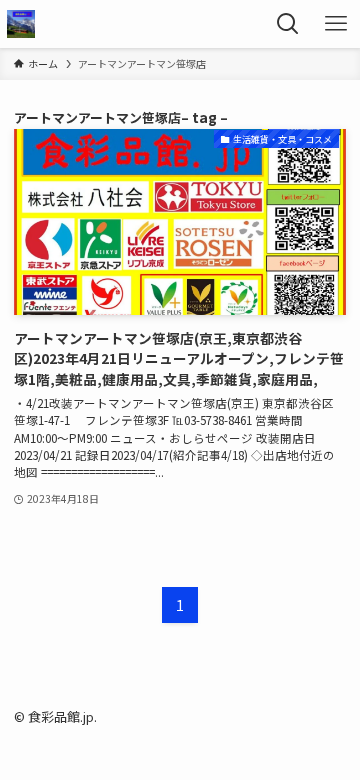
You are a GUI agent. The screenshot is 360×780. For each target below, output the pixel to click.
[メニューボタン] (336, 24)
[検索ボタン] (288, 24)
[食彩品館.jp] (21, 24)
